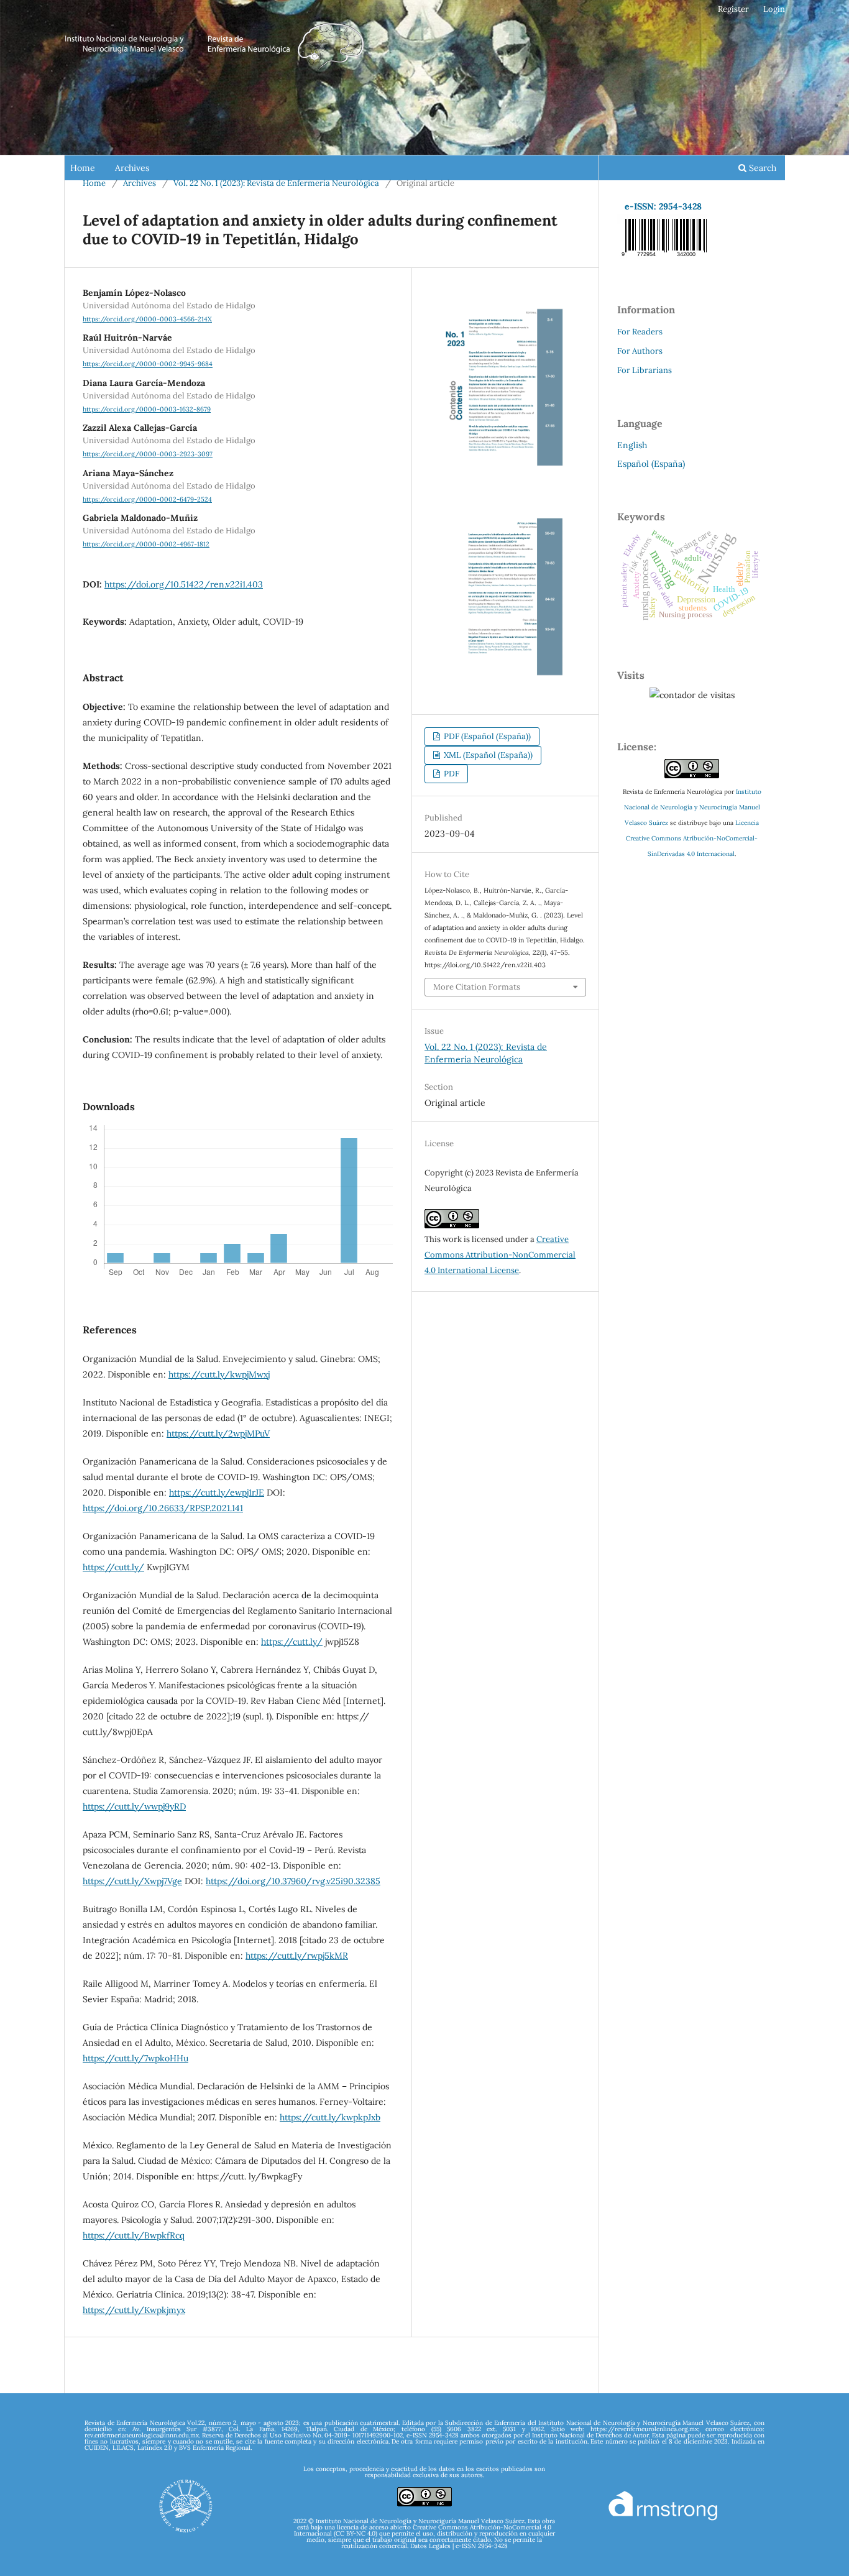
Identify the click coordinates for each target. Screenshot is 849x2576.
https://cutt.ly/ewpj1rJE (217, 1493)
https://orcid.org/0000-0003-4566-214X (147, 319)
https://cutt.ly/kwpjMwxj (219, 1374)
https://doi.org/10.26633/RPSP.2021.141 (163, 1508)
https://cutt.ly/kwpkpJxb (330, 2117)
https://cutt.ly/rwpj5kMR (297, 1956)
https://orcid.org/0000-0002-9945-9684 (148, 364)
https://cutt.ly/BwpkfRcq (134, 2235)
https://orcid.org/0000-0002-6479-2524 (147, 499)
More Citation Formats (477, 987)
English (632, 445)
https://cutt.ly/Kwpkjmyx (134, 2310)
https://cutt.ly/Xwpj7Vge (132, 1881)
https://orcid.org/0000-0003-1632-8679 (147, 409)
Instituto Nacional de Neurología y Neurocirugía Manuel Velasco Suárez (693, 807)
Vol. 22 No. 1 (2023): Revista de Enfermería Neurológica (276, 183)
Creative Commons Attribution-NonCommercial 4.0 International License (500, 1255)
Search (761, 168)
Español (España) (651, 464)
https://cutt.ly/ (113, 1567)
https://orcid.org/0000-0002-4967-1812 (146, 544)
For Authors (640, 351)
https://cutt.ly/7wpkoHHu (135, 2058)
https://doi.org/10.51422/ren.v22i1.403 (184, 584)
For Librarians (645, 370)
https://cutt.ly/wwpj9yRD (134, 1806)
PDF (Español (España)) (486, 736)
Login (774, 9)
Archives (132, 168)
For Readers (640, 332)
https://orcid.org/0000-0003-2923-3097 (148, 454)
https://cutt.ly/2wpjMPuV (218, 1433)
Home (83, 168)
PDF (451, 774)
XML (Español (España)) (487, 755)
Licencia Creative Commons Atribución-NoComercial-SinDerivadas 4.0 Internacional (692, 838)
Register (733, 9)
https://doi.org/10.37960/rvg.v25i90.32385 (293, 1881)
